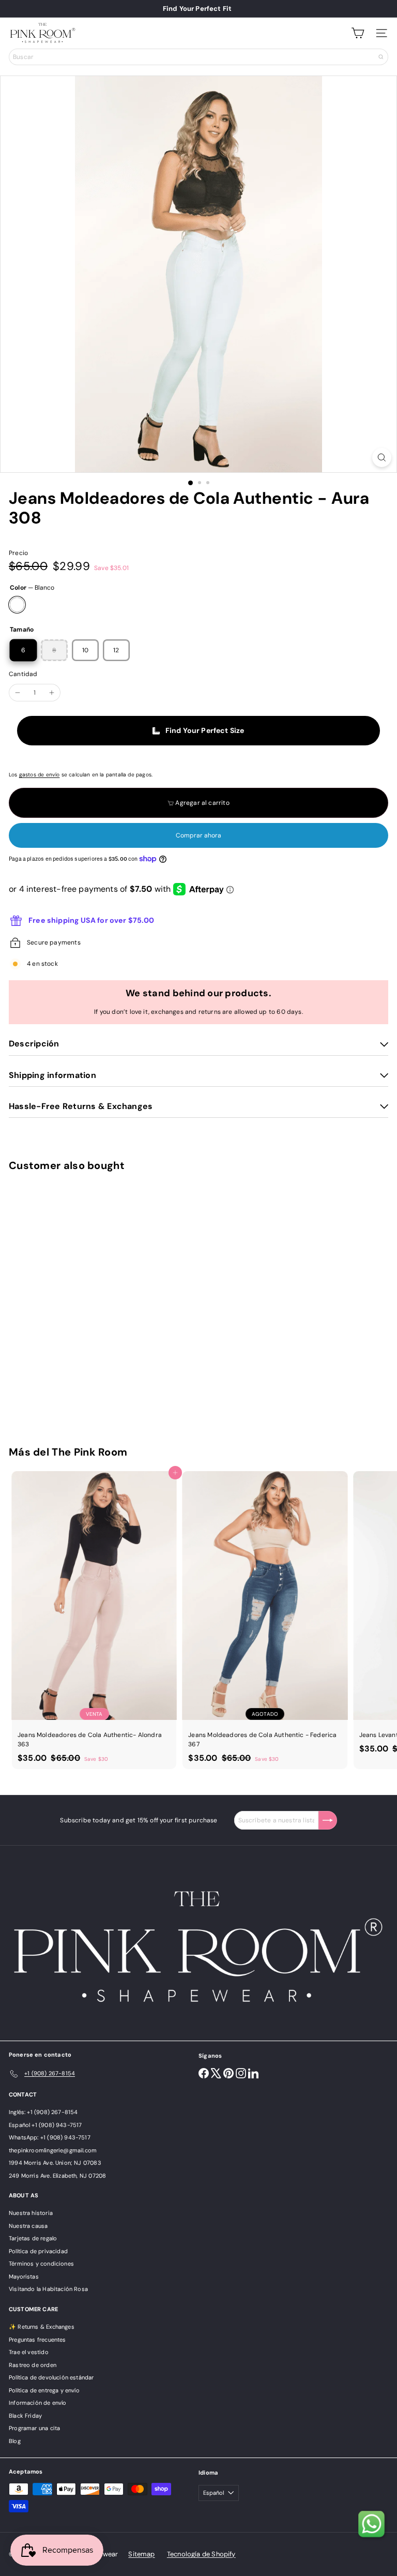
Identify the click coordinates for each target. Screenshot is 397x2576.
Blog (15, 2441)
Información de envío (38, 2403)
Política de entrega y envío (44, 2390)
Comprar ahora (198, 835)
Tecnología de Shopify (201, 2554)
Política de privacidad (38, 2251)
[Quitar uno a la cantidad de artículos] (18, 693)
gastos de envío (40, 775)
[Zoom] (382, 458)
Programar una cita (34, 2428)
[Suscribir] (328, 1820)
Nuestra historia (31, 2213)
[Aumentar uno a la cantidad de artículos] (52, 693)
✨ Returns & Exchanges (42, 2327)
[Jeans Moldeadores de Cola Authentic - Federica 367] (265, 1620)
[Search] (381, 57)
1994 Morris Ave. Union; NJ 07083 (55, 2163)
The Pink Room (89, 1452)
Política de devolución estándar (51, 2377)
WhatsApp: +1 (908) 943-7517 (50, 2137)
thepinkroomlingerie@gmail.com (53, 2150)
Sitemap (141, 2554)
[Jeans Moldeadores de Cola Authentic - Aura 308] (73, 1302)
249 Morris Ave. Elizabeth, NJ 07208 (57, 2176)
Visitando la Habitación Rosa (48, 2289)
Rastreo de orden (33, 2365)
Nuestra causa (28, 2226)
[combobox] (198, 57)
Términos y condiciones (41, 2264)
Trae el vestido (29, 2352)
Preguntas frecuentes (37, 2340)
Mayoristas (24, 2277)
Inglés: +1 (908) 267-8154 (43, 2112)
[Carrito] (358, 33)
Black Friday (25, 2416)
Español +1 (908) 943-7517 (45, 2125)
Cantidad (23, 674)
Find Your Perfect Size (205, 730)
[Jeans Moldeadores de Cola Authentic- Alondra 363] (94, 1620)
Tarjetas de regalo (33, 2238)
